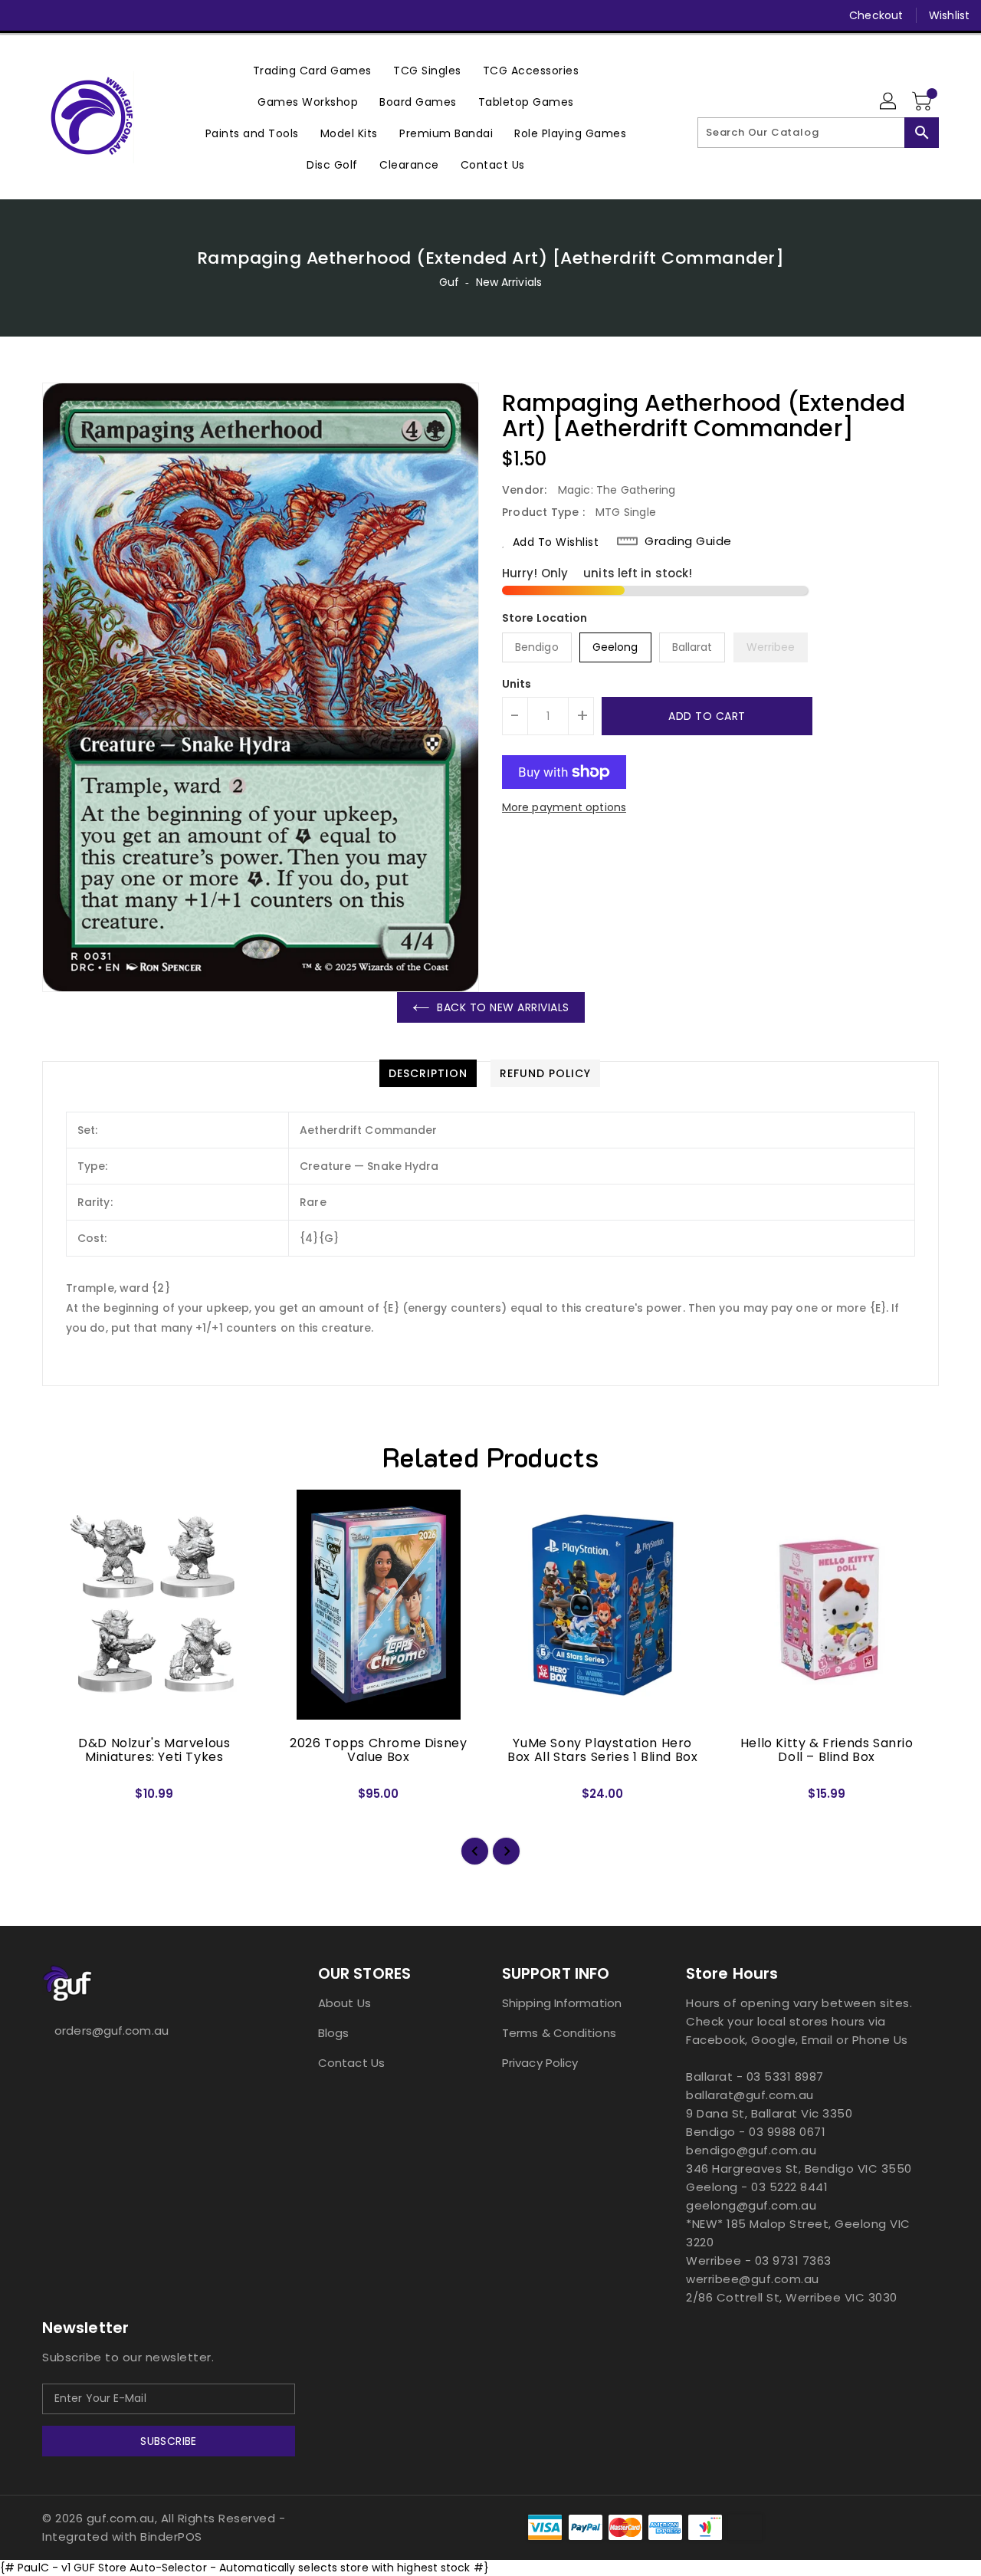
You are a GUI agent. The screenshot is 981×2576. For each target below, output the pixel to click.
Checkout (876, 15)
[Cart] (924, 102)
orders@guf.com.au (112, 2031)
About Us (344, 2003)
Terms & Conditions (559, 2033)
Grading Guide (688, 541)
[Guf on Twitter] (54, 15)
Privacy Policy (540, 2063)
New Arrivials (509, 282)
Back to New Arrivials (503, 1007)
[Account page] (889, 102)
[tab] (428, 1073)
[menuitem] (312, 70)
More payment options (564, 807)
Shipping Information (562, 2003)
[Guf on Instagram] (83, 15)
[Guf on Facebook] (25, 15)
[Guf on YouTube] (112, 15)
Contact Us (351, 2063)
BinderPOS (171, 2537)
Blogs (334, 2033)
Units (517, 684)
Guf (449, 282)
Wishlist (949, 15)
